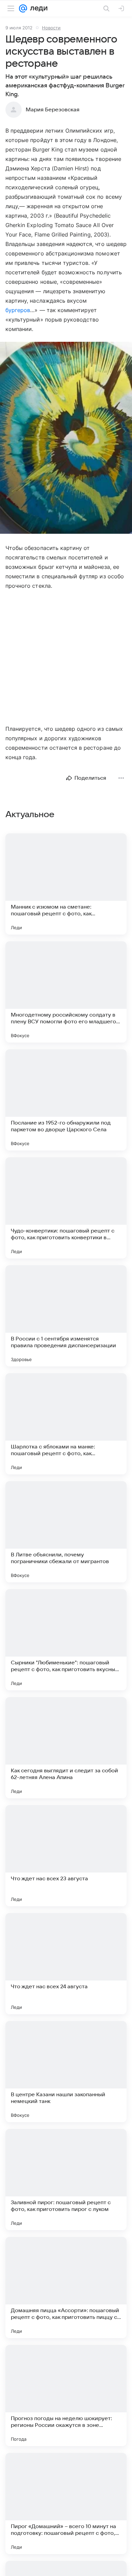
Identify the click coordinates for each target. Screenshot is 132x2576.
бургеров (18, 310)
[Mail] (23, 8)
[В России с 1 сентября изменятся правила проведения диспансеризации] (66, 1316)
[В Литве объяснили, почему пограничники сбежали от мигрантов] (66, 1532)
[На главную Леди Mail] (37, 8)
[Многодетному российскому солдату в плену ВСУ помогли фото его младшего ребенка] (66, 992)
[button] (66, 438)
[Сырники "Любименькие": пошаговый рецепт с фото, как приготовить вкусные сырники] (66, 1640)
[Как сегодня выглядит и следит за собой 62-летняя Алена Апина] (66, 1748)
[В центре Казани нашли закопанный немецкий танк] (66, 2072)
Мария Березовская (53, 110)
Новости (51, 28)
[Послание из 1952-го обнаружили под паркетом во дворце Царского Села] (66, 1100)
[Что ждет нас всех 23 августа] (66, 1856)
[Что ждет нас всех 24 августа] (66, 1964)
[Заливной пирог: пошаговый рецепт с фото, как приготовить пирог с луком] (66, 2180)
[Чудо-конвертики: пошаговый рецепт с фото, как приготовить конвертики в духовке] (66, 1208)
